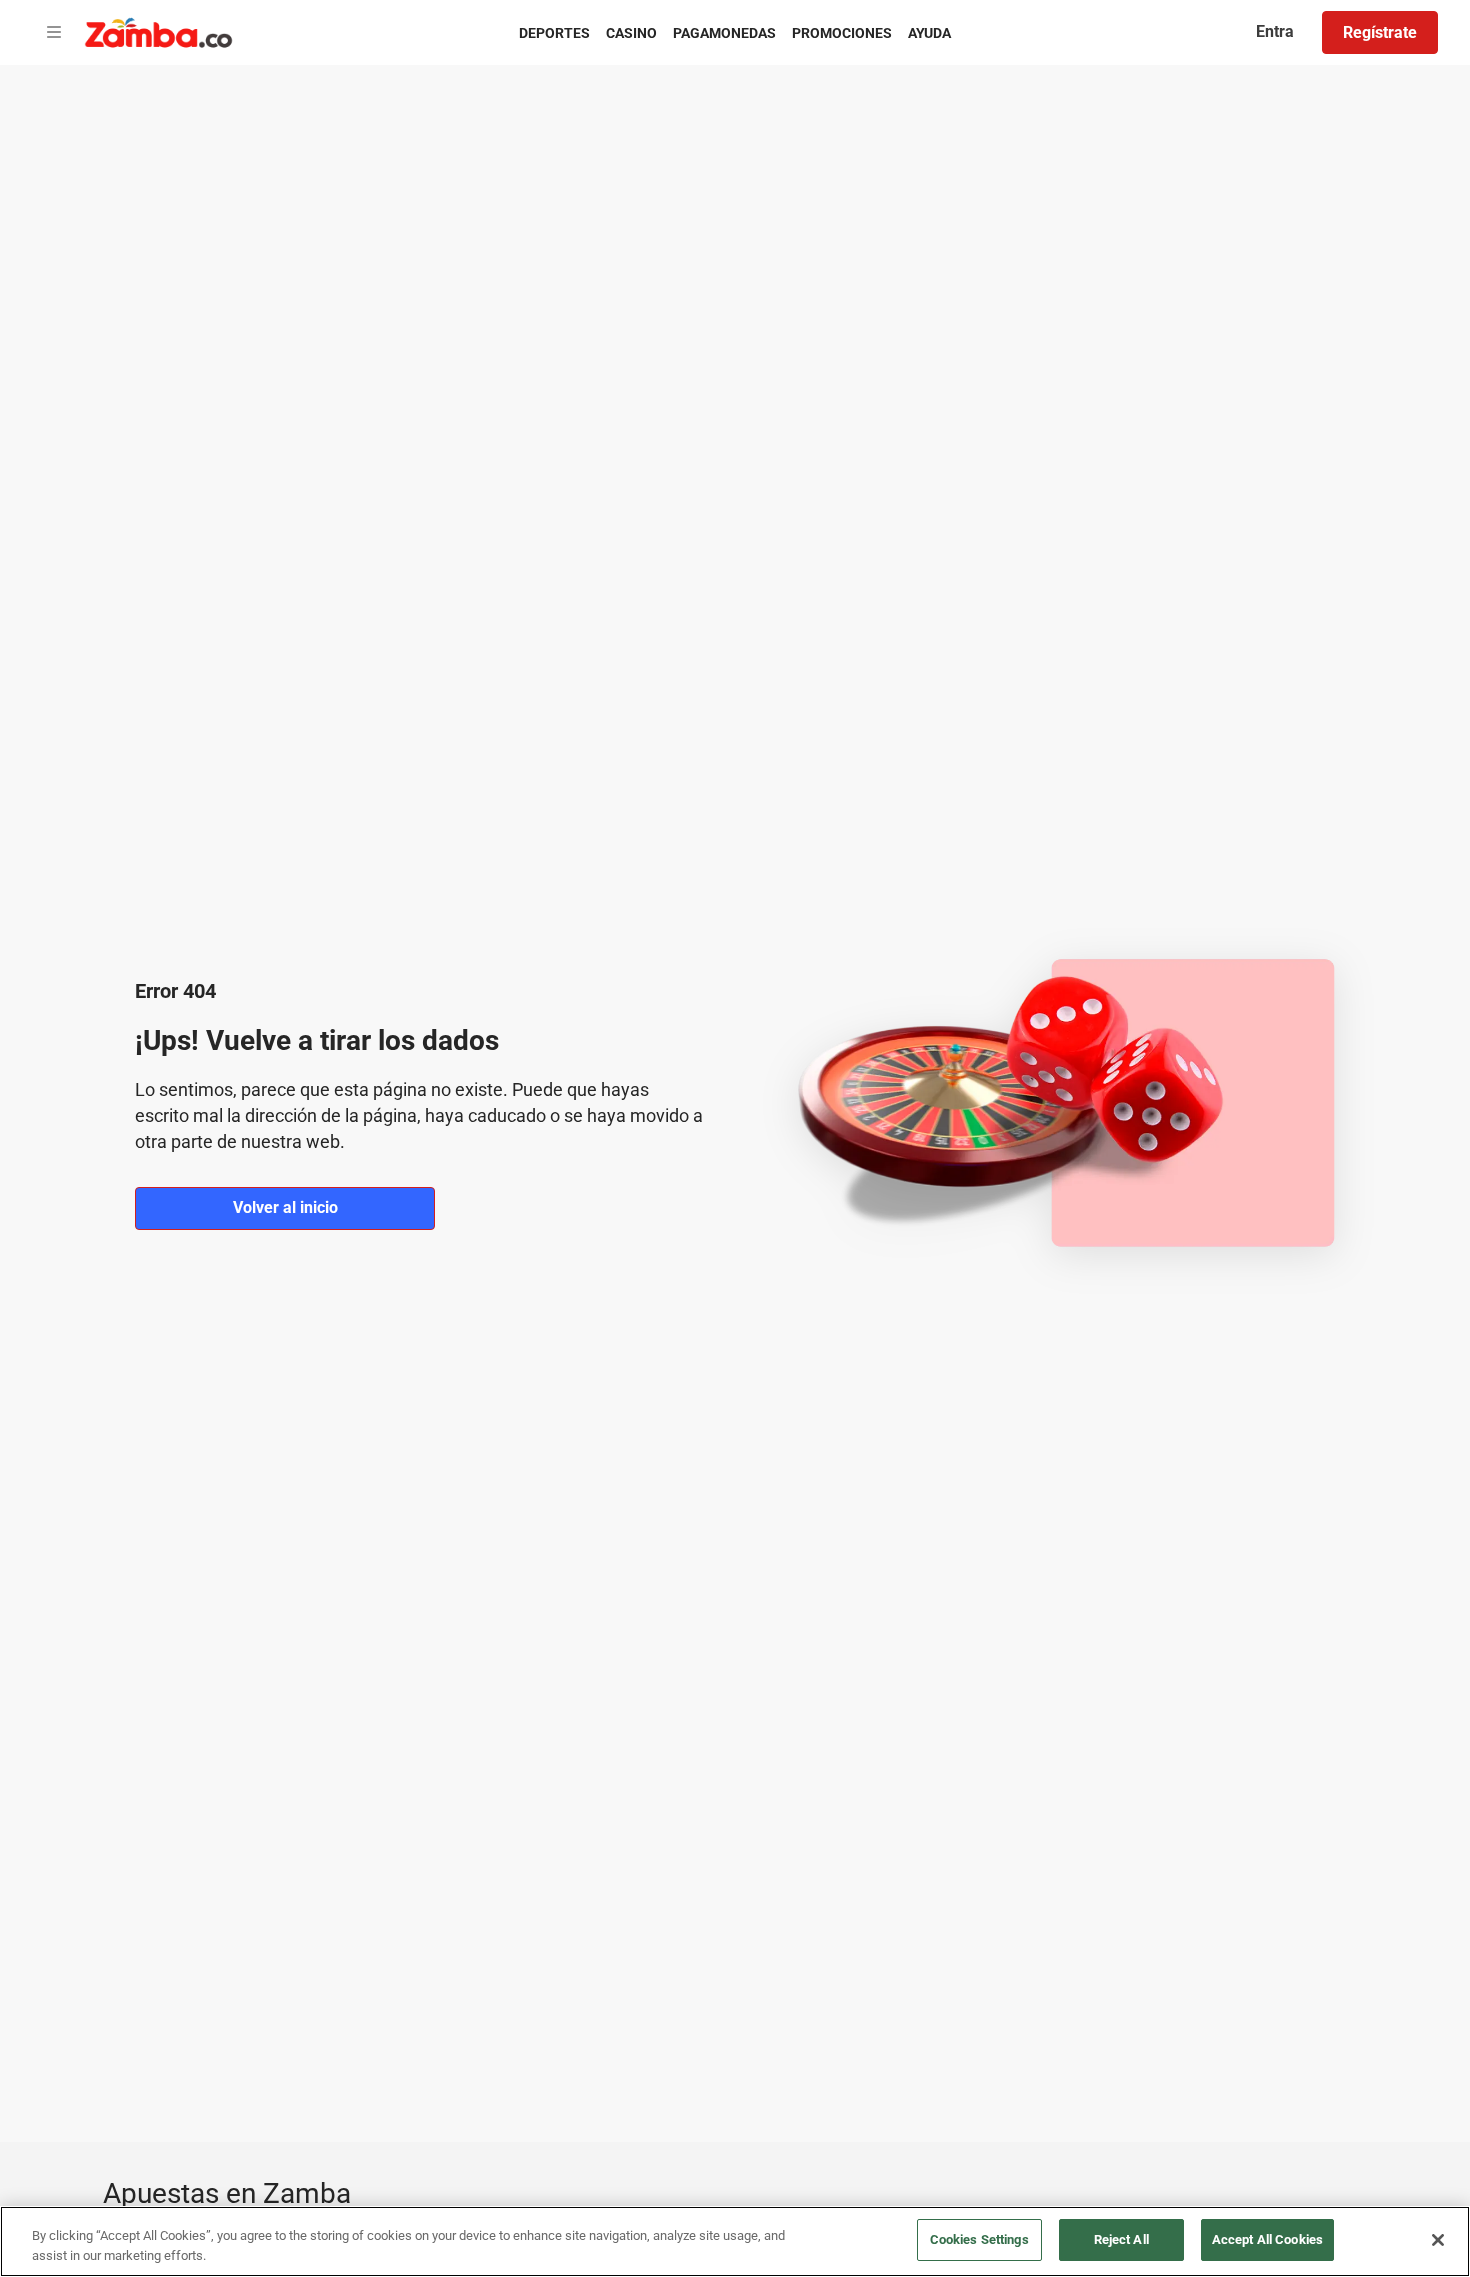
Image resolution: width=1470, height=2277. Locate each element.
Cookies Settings (979, 2239)
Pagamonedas (724, 33)
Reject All (1121, 2239)
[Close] (1438, 2240)
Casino (631, 33)
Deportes (554, 33)
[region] (735, 2241)
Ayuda (929, 33)
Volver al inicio (285, 1207)
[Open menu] (54, 33)
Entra (1275, 31)
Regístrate (1380, 32)
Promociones (842, 33)
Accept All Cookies (1267, 2239)
